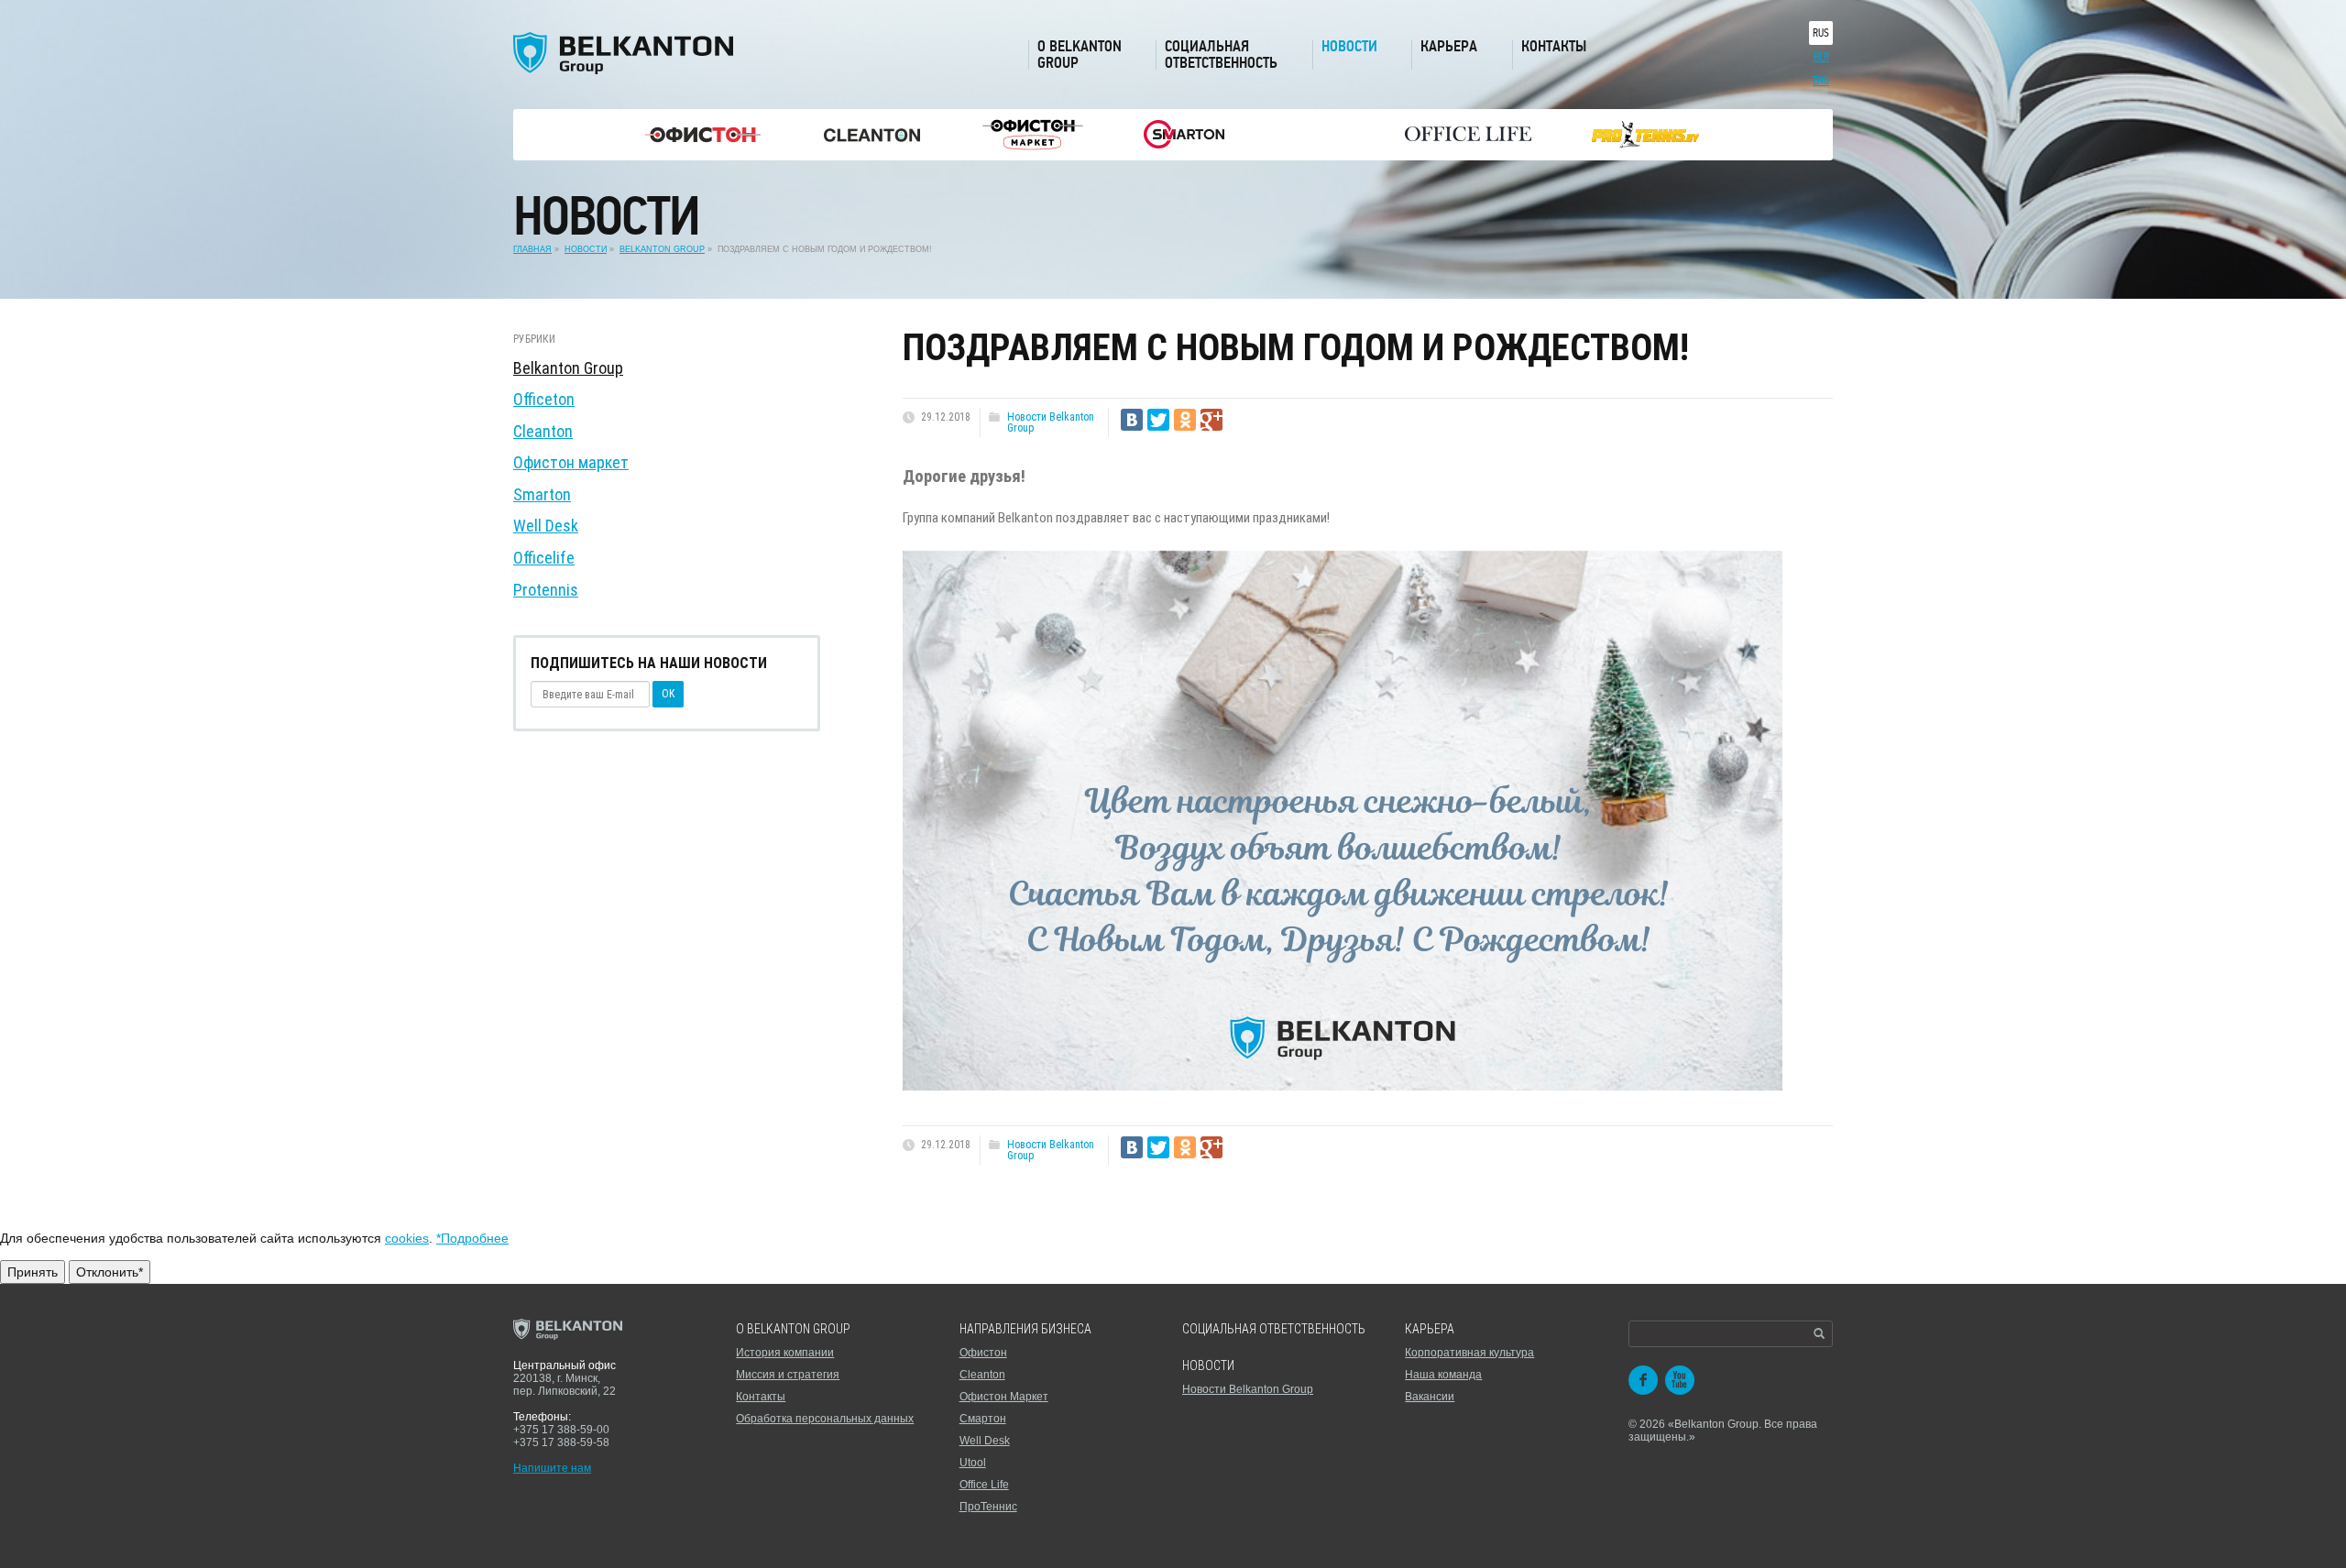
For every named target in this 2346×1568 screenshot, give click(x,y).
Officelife (544, 558)
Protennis (546, 590)
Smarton (542, 494)
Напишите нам (552, 1468)
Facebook (1643, 1380)
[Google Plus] (1211, 420)
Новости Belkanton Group (1051, 422)
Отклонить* (110, 1272)
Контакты (1554, 46)
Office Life (984, 1485)
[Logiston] (702, 135)
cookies (407, 1238)
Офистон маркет (571, 462)
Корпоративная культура (1469, 1353)
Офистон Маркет (1004, 1397)
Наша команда (1443, 1375)
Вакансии (1430, 1397)
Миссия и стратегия (788, 1375)
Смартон (983, 1419)
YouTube (1680, 1380)
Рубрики (534, 339)
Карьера (1449, 46)
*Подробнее (472, 1238)
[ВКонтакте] (1132, 420)
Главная (532, 249)
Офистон (983, 1353)
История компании (785, 1353)
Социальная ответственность (1221, 55)
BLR (1821, 57)
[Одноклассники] (1185, 420)
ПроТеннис (988, 1507)
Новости (1349, 46)
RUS (1821, 33)
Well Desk (546, 526)
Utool (973, 1463)
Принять (33, 1272)
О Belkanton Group (1080, 55)
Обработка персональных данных (825, 1419)
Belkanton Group (662, 249)
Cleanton (543, 431)
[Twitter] (1158, 420)
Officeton (544, 399)
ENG (1821, 81)
